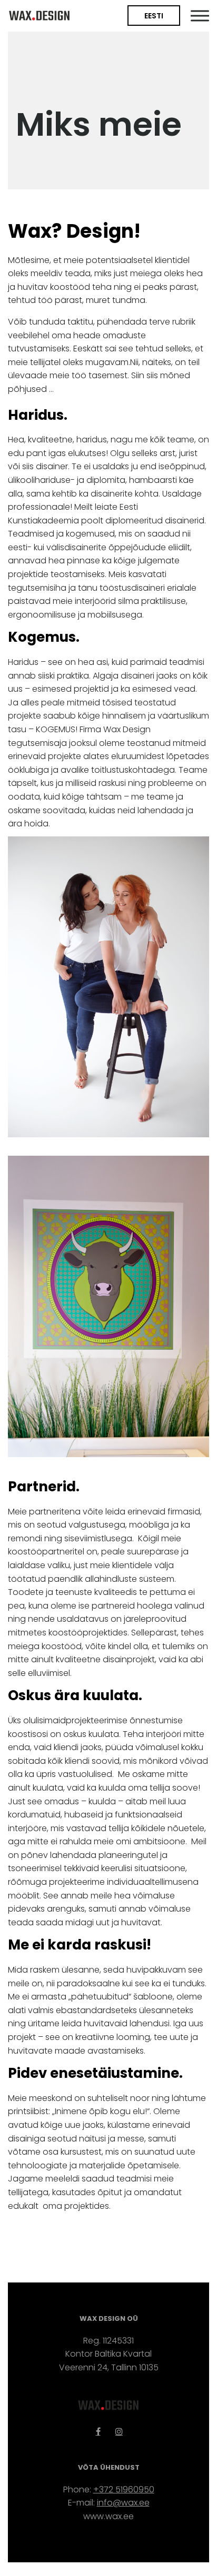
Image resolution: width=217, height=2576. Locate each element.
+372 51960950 (124, 2489)
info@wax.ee (123, 2503)
